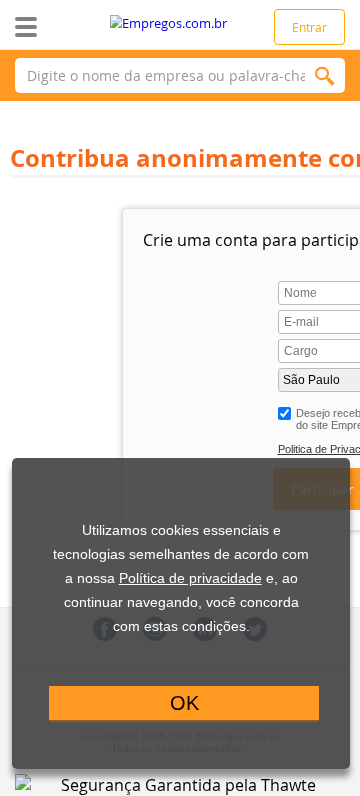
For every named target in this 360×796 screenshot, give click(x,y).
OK (184, 703)
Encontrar (325, 75)
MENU (57, 27)
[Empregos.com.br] (180, 23)
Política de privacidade (190, 578)
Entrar (309, 27)
